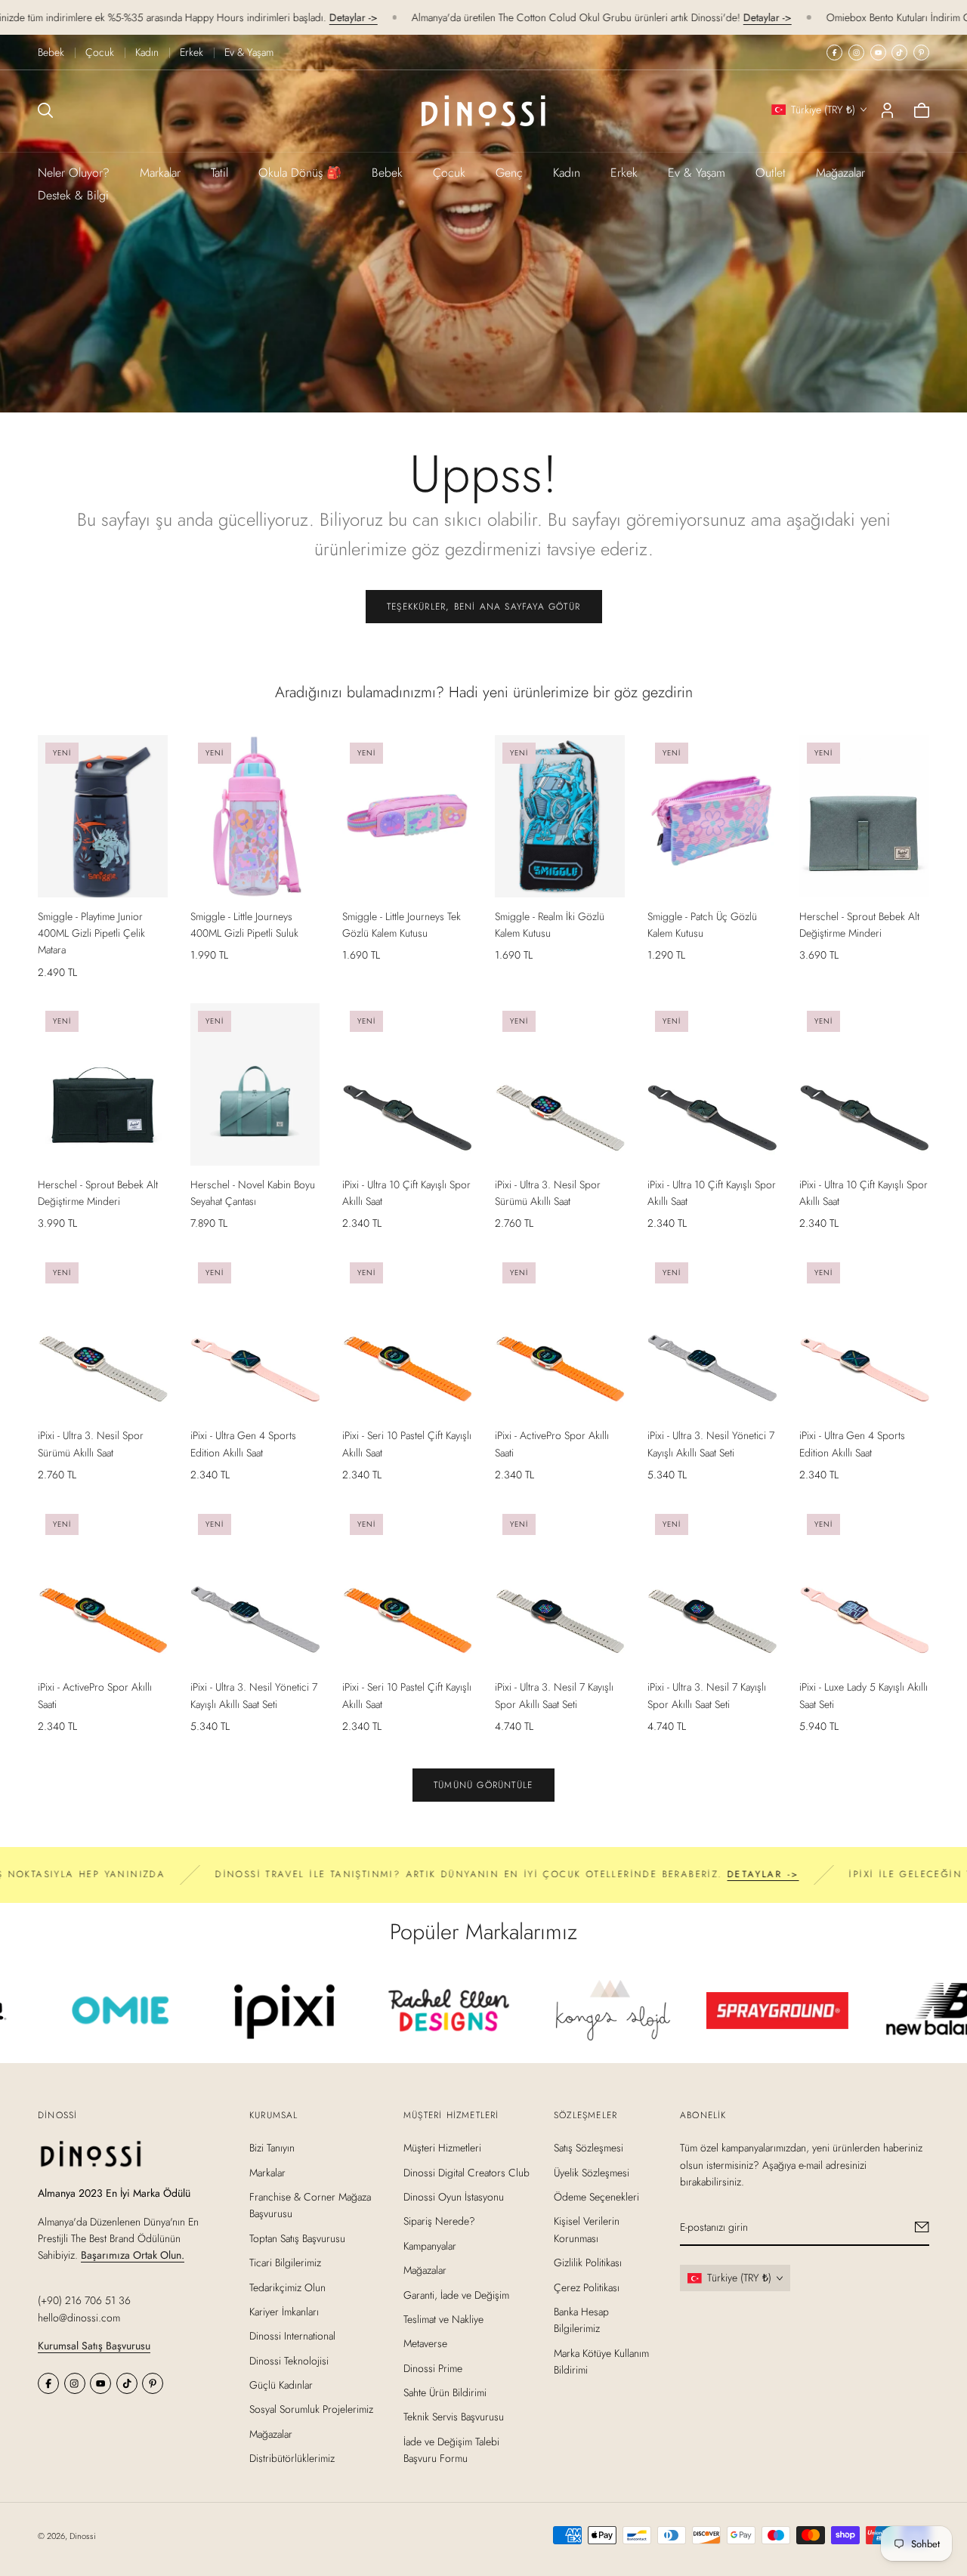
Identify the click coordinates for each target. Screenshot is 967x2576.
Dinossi (83, 2536)
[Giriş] (887, 110)
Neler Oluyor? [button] (74, 173)
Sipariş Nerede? (439, 2222)
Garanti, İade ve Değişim (456, 2295)
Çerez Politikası (587, 2287)
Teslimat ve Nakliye (443, 2319)
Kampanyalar (430, 2246)
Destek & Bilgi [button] (73, 195)
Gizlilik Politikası (588, 2262)
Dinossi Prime (433, 2368)
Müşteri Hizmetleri (442, 2148)
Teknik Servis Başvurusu (454, 2417)
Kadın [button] (567, 173)
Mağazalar (840, 173)
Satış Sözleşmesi (589, 2148)
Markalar (160, 173)
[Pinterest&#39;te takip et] (921, 53)
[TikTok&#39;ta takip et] (899, 53)
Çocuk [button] (449, 173)
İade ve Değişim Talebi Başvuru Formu (451, 2450)
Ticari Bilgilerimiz (285, 2262)
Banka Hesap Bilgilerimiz (581, 2320)
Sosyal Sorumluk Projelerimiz (311, 2410)
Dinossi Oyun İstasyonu (454, 2197)
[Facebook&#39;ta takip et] (834, 53)
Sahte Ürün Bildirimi (445, 2392)
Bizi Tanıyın (272, 2148)
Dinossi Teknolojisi (289, 2361)
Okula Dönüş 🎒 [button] (300, 173)
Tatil (219, 173)
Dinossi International (292, 2337)
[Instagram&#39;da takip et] (856, 53)
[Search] (45, 110)
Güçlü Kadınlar (281, 2385)
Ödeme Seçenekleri (596, 2197)
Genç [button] (509, 173)
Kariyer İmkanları (284, 2312)
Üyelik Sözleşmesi (592, 2173)
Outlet (771, 173)
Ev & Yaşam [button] (697, 173)
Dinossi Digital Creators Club (467, 2173)
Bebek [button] (387, 173)
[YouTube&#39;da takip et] (878, 53)
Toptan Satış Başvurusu (297, 2238)
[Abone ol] (922, 2228)
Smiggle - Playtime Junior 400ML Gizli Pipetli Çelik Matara (91, 933)
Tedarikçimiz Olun (287, 2287)
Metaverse (425, 2344)
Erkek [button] (624, 173)
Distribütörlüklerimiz (292, 2459)
